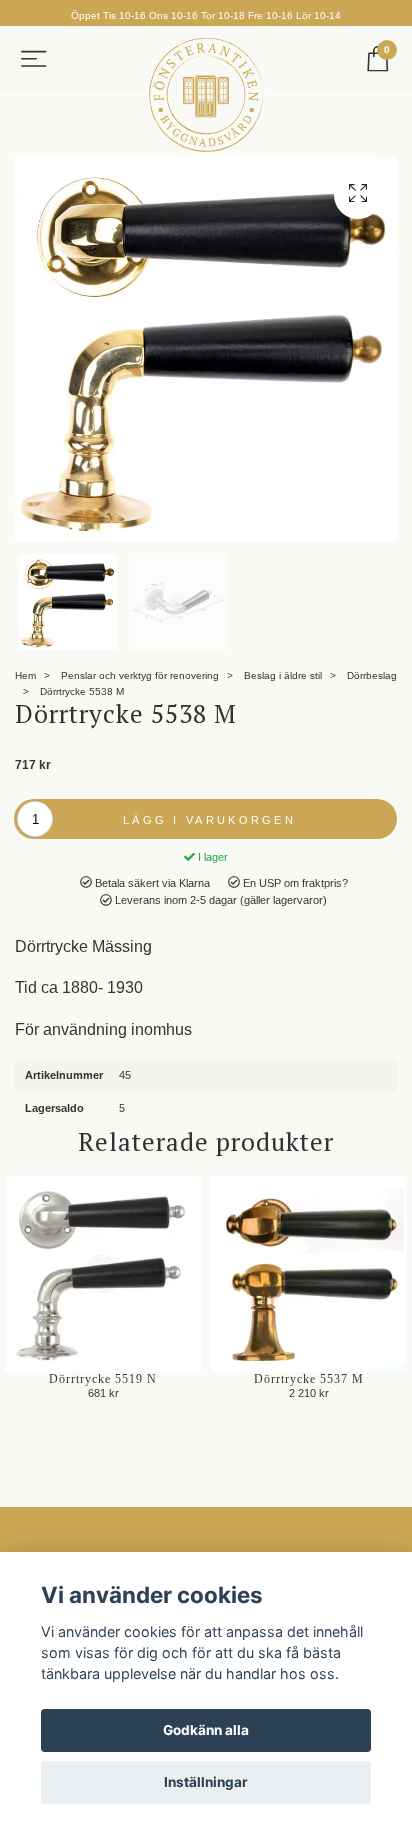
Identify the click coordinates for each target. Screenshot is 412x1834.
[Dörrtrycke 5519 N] (103, 1274)
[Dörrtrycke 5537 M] (309, 1274)
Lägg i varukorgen (209, 820)
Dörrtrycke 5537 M (309, 1379)
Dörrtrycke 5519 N (103, 1379)
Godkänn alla (206, 1730)
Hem (25, 675)
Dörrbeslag (372, 675)
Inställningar (206, 1782)
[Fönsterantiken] (206, 95)
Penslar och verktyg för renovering (140, 675)
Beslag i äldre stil (283, 675)
